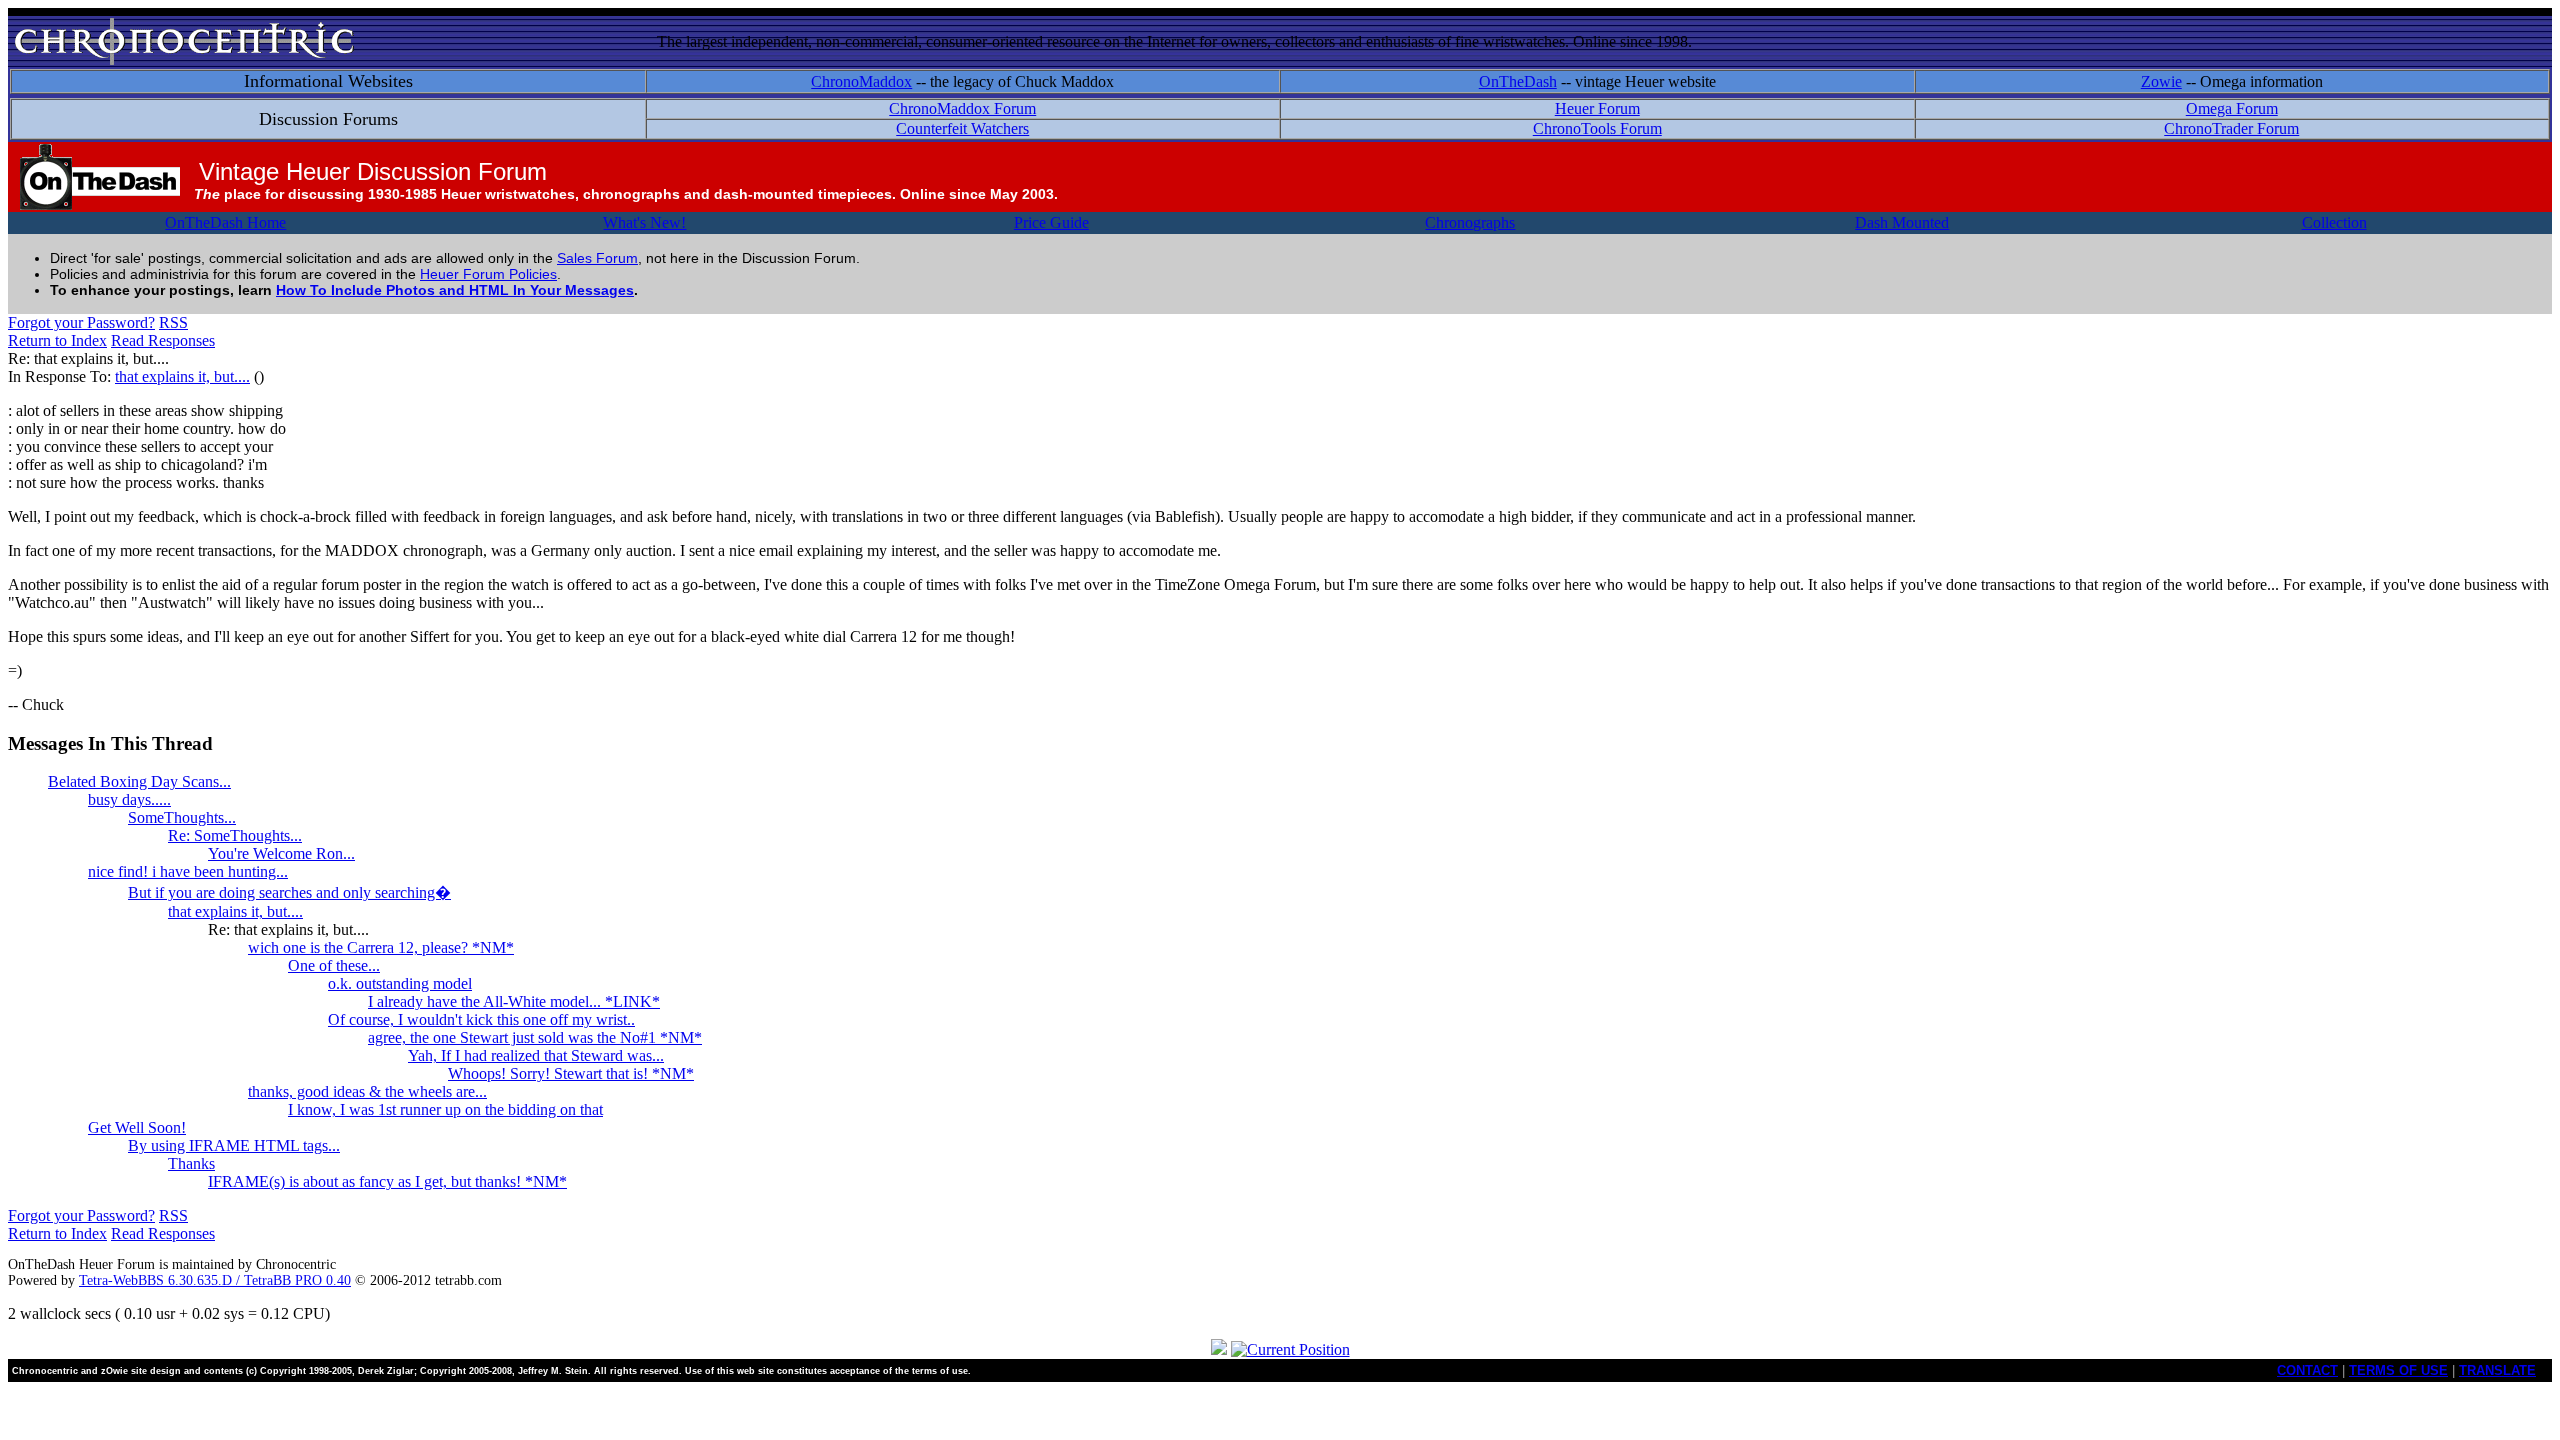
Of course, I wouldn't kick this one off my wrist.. (481, 1019)
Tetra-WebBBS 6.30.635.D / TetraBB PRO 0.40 (215, 1280)
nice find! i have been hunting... (188, 871)
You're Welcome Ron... (281, 853)
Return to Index (57, 340)
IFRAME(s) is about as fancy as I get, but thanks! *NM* (387, 1181)
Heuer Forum (1597, 108)
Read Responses (163, 340)
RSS (173, 322)
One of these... (334, 965)
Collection (2334, 222)
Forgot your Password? (81, 322)
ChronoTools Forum (1597, 128)
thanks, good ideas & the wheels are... (367, 1091)
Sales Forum (597, 258)
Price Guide (1051, 222)
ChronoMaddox (861, 81)
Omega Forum (2232, 108)
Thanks (191, 1163)
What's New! (644, 222)
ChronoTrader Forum (2231, 128)
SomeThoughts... (182, 817)
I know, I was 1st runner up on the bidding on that (445, 1109)
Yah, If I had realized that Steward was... (536, 1055)
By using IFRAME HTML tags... (234, 1145)
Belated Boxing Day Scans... (139, 781)
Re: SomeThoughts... (235, 835)
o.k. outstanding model (400, 983)
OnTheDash (1518, 81)
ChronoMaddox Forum (962, 108)
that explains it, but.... (182, 376)
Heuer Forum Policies (488, 274)
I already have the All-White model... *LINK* (514, 1001)
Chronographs (1470, 222)
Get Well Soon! (137, 1127)
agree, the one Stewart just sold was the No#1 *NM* (535, 1037)
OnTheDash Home (225, 222)
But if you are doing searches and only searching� (289, 892)
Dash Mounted (1902, 222)
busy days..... (129, 799)
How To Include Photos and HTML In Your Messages (455, 290)
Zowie (2161, 81)
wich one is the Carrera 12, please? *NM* (381, 947)
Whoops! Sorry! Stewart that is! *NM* (571, 1073)
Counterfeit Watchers (962, 128)
